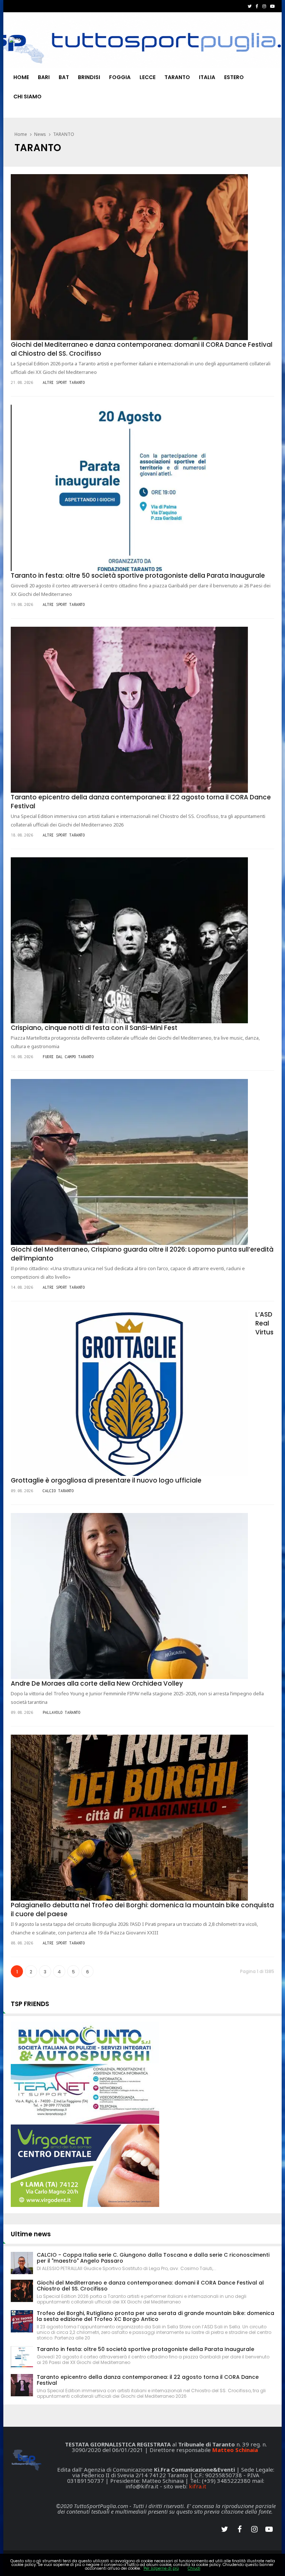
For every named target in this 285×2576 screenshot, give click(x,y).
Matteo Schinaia (235, 2450)
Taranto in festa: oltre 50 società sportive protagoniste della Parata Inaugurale (138, 575)
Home (21, 77)
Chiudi (194, 2568)
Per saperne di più (161, 2568)
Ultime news (31, 2234)
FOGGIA (120, 77)
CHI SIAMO (27, 97)
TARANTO (177, 77)
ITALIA (207, 77)
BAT (64, 77)
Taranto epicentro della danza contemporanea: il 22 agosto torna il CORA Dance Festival (148, 2380)
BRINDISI (89, 77)
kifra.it (198, 2486)
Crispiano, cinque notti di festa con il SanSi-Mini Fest (94, 1028)
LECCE (148, 77)
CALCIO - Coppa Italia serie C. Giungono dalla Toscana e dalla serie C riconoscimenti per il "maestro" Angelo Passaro (153, 2258)
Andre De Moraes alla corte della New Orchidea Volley (97, 1683)
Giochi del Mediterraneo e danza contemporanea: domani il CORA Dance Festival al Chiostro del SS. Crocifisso (150, 2286)
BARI (44, 77)
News (40, 134)
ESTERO (234, 77)
